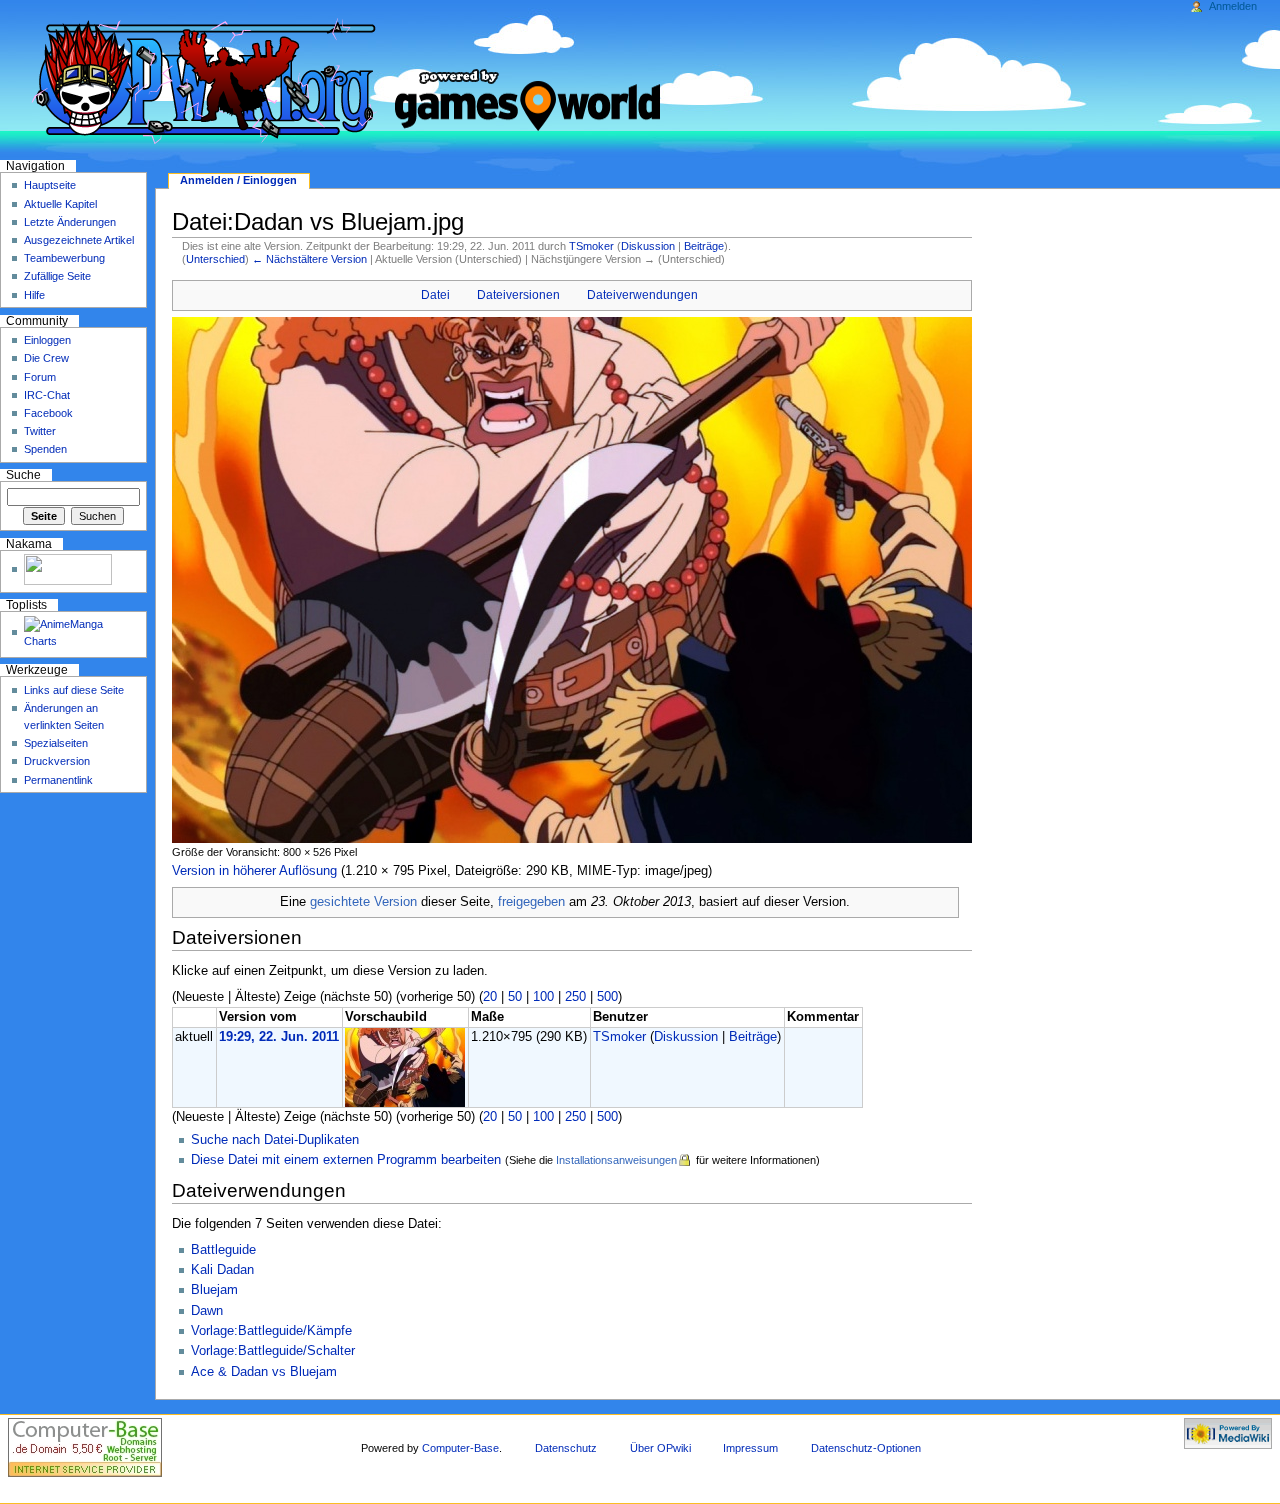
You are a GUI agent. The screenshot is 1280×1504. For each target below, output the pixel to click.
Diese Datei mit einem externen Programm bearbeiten (346, 1160)
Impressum (750, 1448)
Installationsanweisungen (616, 1160)
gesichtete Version (363, 902)
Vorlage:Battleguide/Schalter (273, 1351)
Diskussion (648, 246)
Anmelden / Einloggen (238, 180)
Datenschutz (566, 1448)
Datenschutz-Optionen (866, 1448)
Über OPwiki (660, 1448)
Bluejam (214, 1290)
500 (607, 997)
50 (515, 997)
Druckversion (57, 761)
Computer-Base (460, 1448)
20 (490, 997)
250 (575, 997)
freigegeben (531, 902)
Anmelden (1233, 6)
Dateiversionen (518, 295)
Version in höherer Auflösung (254, 871)
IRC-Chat (47, 395)
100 (543, 997)
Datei (435, 295)
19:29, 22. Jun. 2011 (279, 1037)
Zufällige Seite (57, 276)
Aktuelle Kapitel (60, 204)
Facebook (48, 413)
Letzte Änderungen (70, 222)
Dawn (207, 1311)
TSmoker (591, 246)
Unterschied (215, 259)
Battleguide (223, 1250)
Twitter (40, 431)
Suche (23, 475)
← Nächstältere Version (309, 259)
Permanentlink (58, 780)
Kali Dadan (222, 1270)
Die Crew (46, 358)
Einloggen (47, 340)
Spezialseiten (56, 743)
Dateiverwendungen (642, 295)
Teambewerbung (64, 258)
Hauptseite (50, 185)
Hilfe (34, 295)
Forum (40, 377)
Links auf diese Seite (74, 690)
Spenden (45, 449)
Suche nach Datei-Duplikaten (275, 1140)
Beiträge (704, 246)
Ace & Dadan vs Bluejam (264, 1372)
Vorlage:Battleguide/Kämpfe (271, 1331)
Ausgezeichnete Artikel (79, 240)
